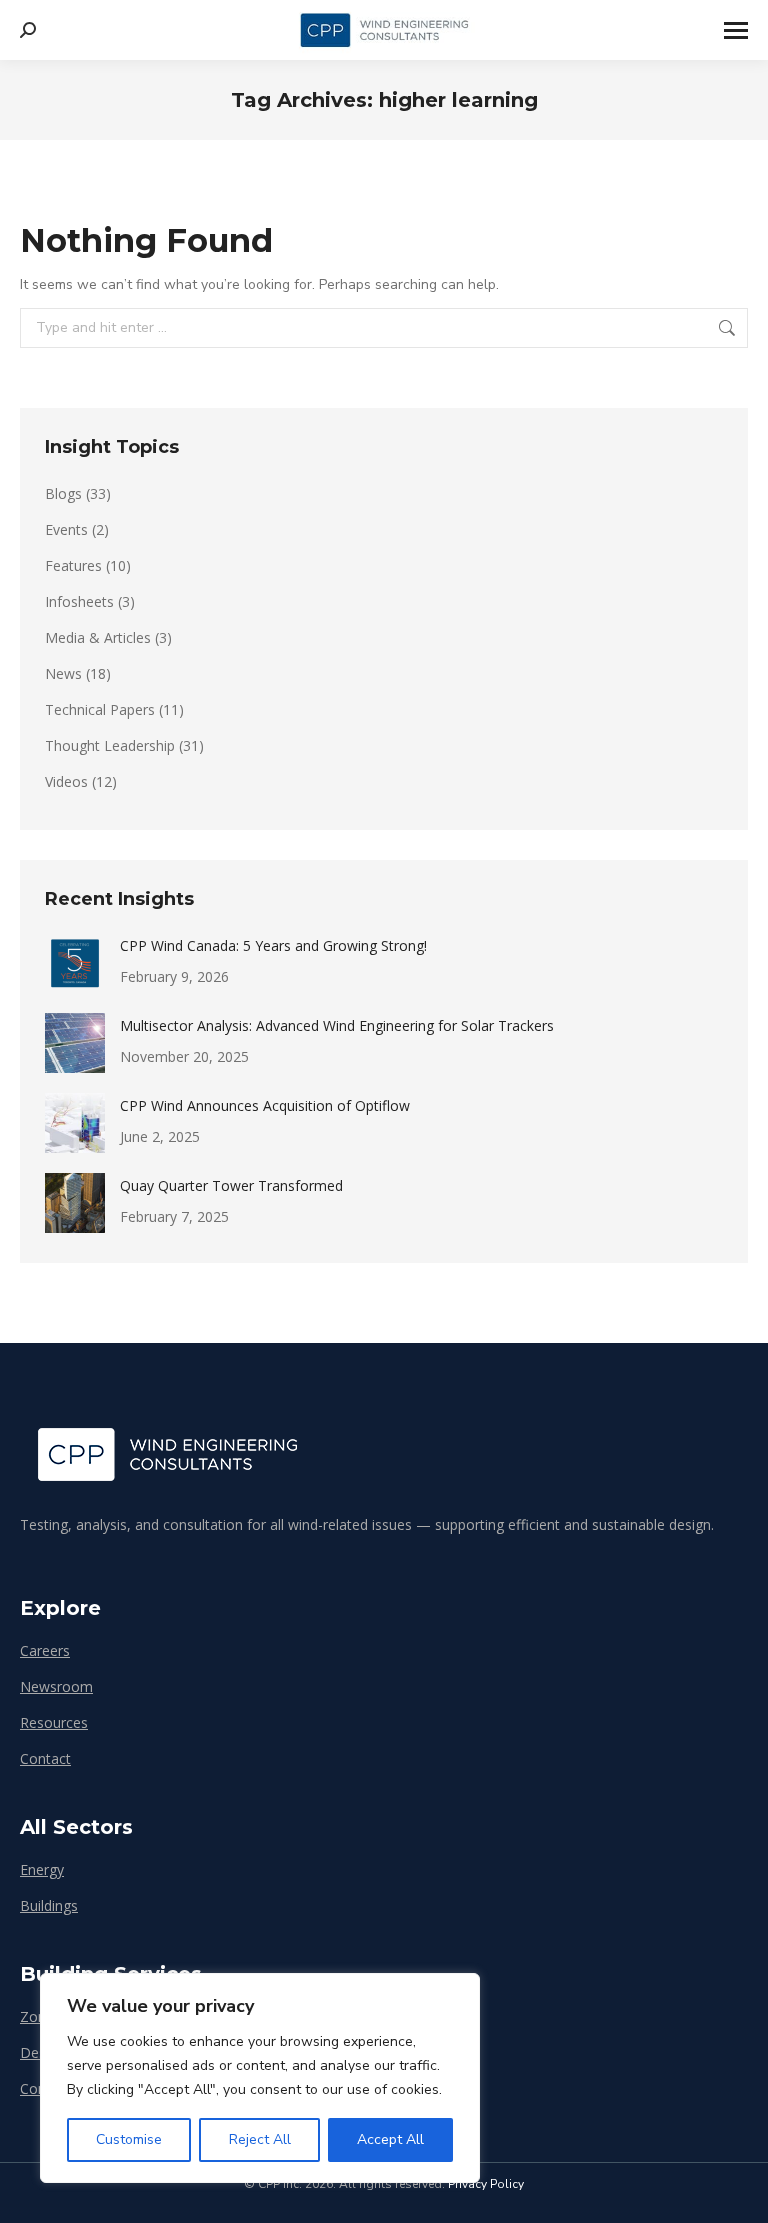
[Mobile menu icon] (736, 30)
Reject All (260, 2139)
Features (73, 565)
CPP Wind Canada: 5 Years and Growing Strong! (273, 945)
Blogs (63, 493)
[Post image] (75, 963)
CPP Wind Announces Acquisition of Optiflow (265, 1105)
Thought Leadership (110, 745)
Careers (45, 1650)
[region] (260, 2078)
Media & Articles (98, 637)
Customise (129, 2139)
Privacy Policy (486, 2184)
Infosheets (79, 601)
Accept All (390, 2139)
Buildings (49, 1905)
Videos (66, 781)
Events (66, 529)
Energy (42, 1869)
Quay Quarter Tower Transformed (231, 1185)
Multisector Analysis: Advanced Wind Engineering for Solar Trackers (337, 1025)
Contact (45, 1758)
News (63, 673)
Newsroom (56, 1686)
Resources (54, 1722)
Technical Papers (100, 709)
